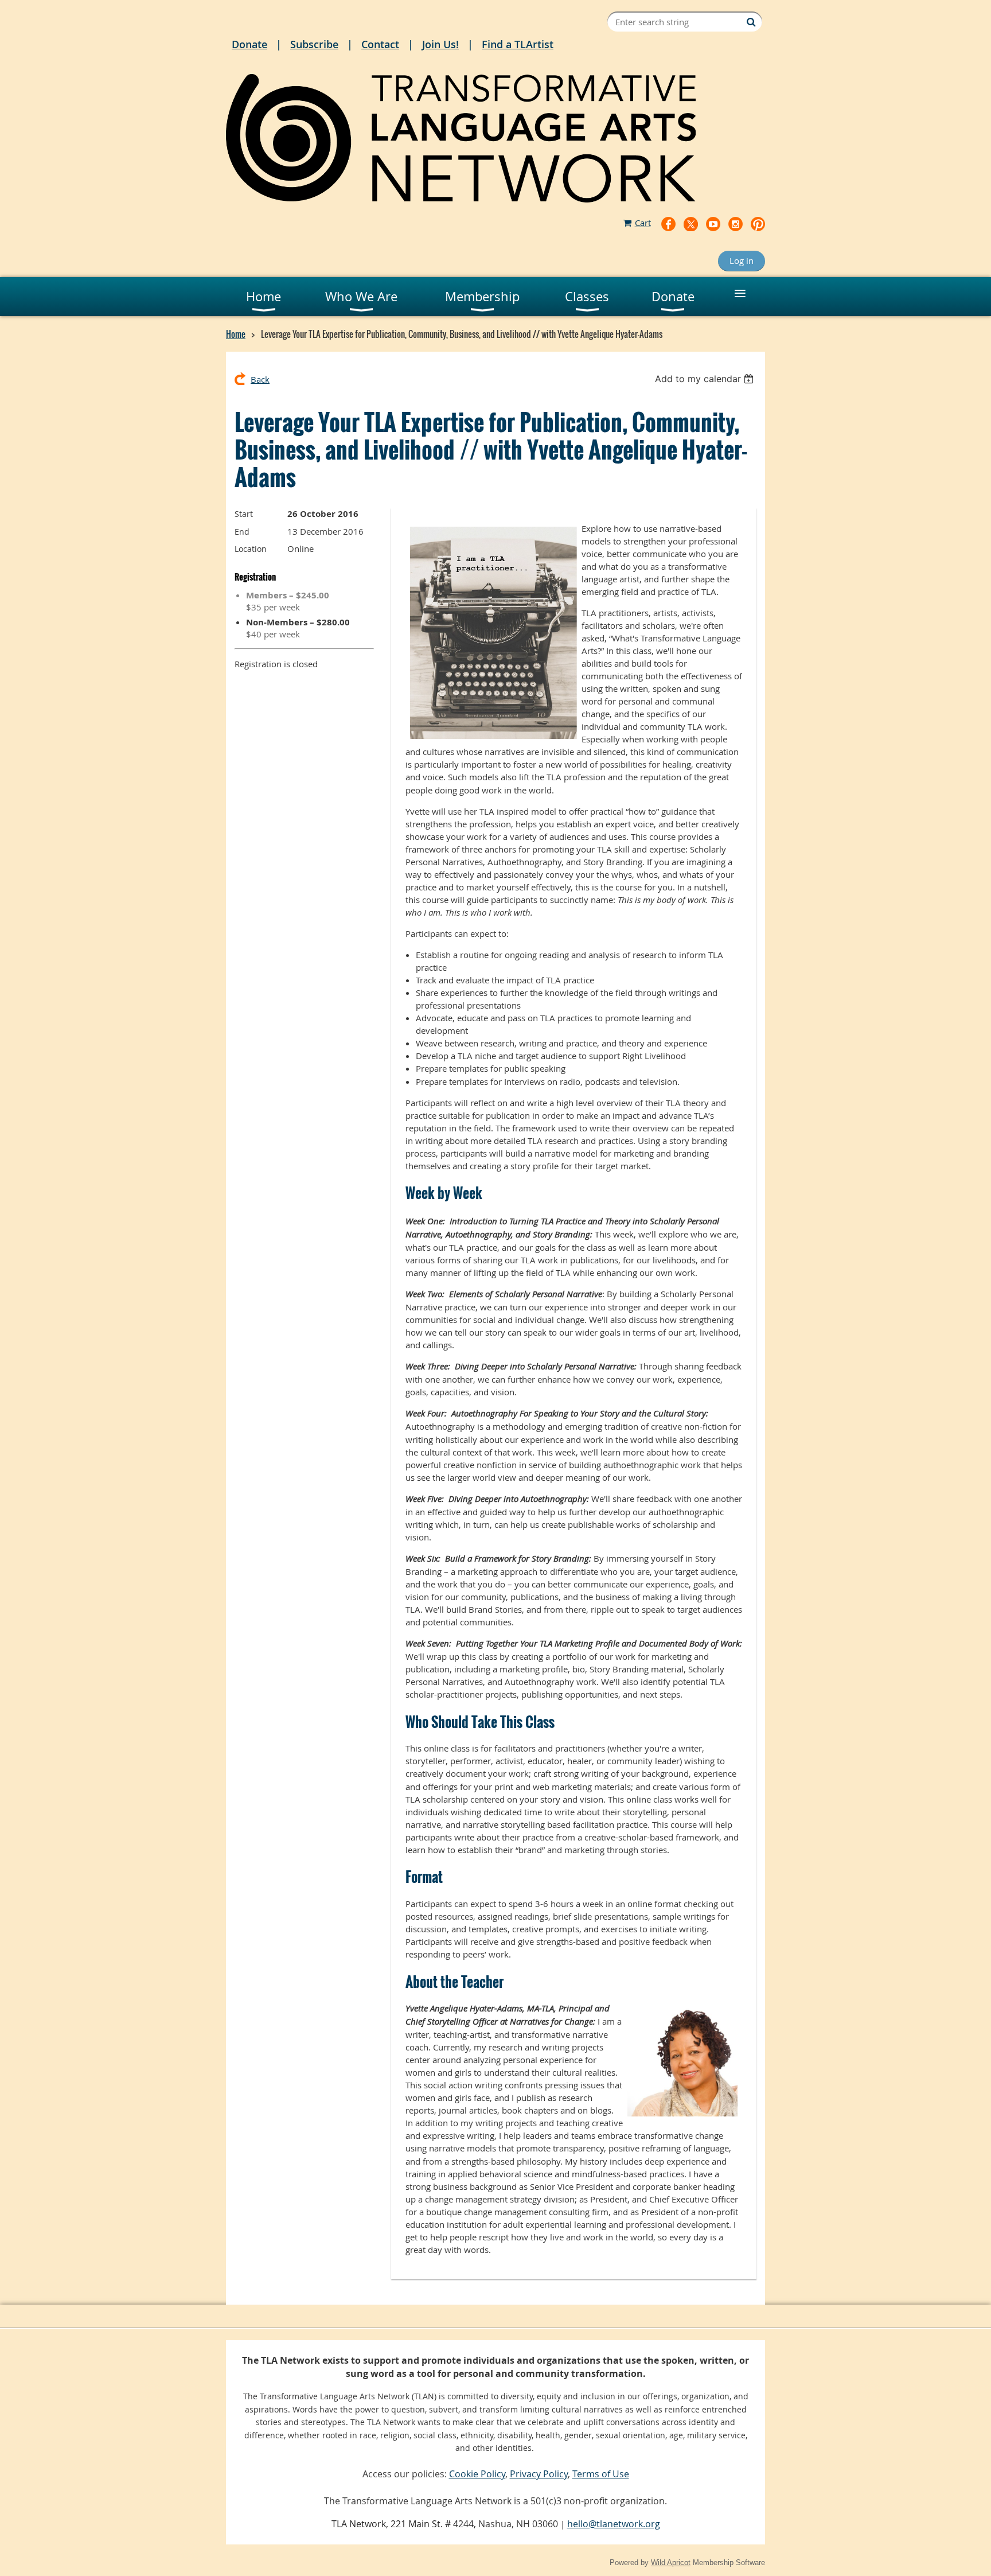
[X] (691, 224)
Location (251, 549)
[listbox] (706, 379)
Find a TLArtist (518, 44)
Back (260, 379)
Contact (380, 44)
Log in (742, 260)
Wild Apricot (671, 2563)
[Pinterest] (758, 224)
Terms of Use (601, 2474)
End (242, 532)
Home (236, 334)
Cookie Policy (477, 2474)
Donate (249, 44)
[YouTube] (713, 224)
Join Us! (440, 44)
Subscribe (314, 44)
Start (244, 514)
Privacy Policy (539, 2474)
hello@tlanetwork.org (614, 2524)
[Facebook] (668, 224)
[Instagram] (736, 224)
